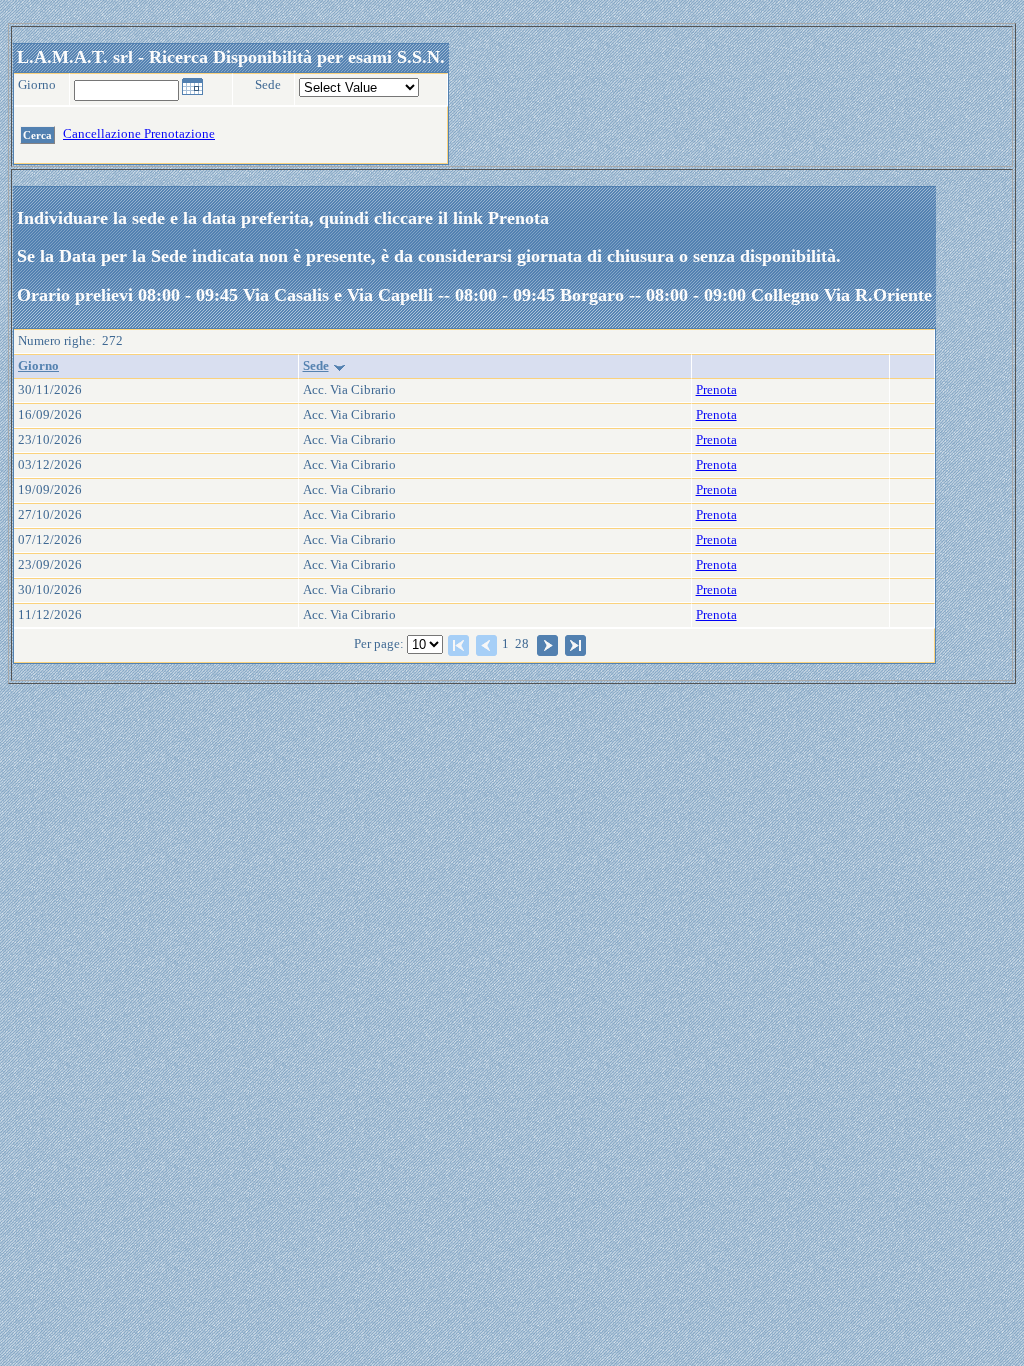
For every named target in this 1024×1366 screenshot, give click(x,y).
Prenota (716, 390)
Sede (316, 366)
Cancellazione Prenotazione (139, 134)
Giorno (38, 366)
